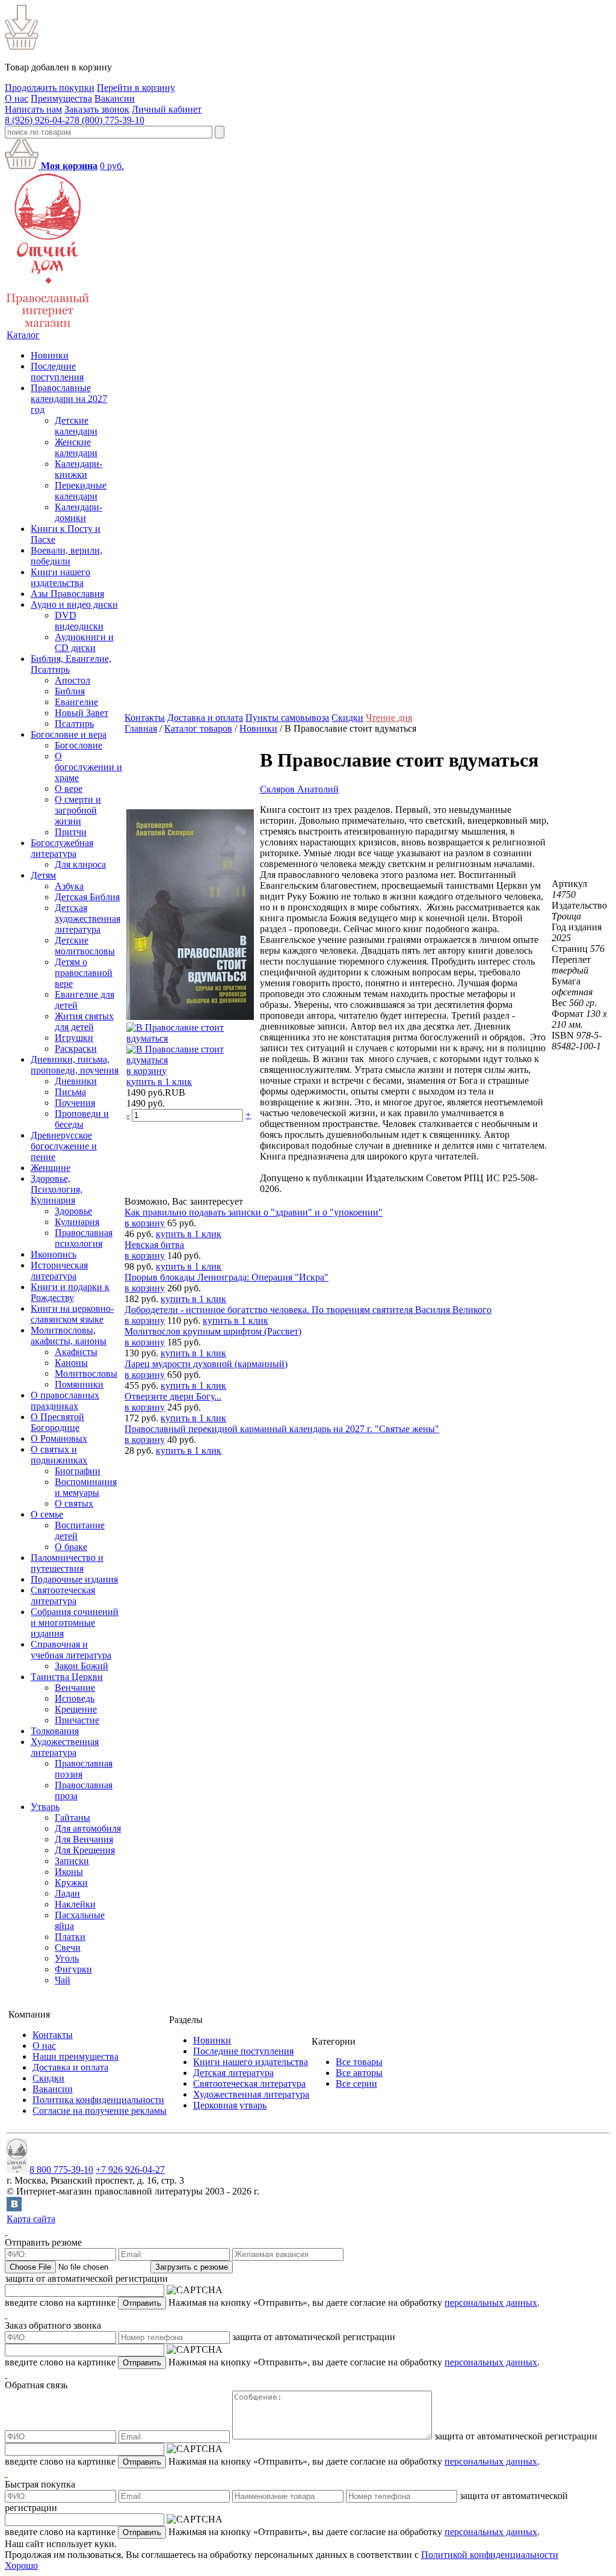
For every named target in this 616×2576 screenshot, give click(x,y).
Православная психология (84, 1238)
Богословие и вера (69, 734)
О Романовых (59, 1438)
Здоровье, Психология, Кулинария (57, 1189)
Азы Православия (67, 594)
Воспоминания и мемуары (86, 1487)
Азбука (69, 886)
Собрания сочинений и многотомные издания (75, 1623)
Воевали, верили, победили (66, 556)
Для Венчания (84, 1839)
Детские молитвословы (85, 946)
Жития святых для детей (84, 1021)
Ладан (67, 1893)
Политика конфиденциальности (98, 2100)
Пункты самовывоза (287, 718)
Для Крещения (85, 1850)
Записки (72, 1861)
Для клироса (80, 864)
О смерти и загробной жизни (78, 810)
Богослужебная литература (62, 848)
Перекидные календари (81, 491)
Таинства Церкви (67, 1677)
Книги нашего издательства (60, 577)
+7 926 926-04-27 (130, 2170)
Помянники (79, 1384)
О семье (47, 1514)
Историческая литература (59, 1271)
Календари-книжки (79, 469)
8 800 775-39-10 (61, 2170)
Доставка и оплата (205, 718)
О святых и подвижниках (59, 1455)
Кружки (71, 1883)
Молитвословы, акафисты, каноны (69, 1336)
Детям (43, 875)
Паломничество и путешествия (67, 1563)
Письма (70, 1092)
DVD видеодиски (79, 621)
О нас (17, 98)
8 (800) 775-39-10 (109, 120)
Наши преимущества (75, 2056)
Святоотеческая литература (63, 1595)
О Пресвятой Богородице (57, 1422)
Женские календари (76, 447)
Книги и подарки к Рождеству (70, 1292)
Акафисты (76, 1352)
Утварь (45, 1807)
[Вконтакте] (14, 2208)
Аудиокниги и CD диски (84, 642)
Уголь (67, 1958)
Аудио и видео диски (74, 604)
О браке (71, 1547)
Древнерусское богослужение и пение (64, 1146)
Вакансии (115, 98)
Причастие (77, 1720)
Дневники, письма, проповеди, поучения (75, 1065)
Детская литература (233, 2073)
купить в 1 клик (159, 1082)
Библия (70, 691)
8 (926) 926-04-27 (40, 120)
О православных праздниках (65, 1401)
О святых (74, 1503)
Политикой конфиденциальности (490, 2555)
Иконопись (54, 1254)
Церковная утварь (230, 2105)
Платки (70, 1937)
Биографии (78, 1471)
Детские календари (76, 426)
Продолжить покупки (50, 88)
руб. (112, 166)
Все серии (356, 2083)
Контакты (145, 718)
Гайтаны (72, 1818)
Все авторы (359, 2073)
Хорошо (21, 2565)
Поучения (75, 1103)
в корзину (146, 1071)
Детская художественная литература (88, 919)
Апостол (72, 680)
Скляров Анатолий (299, 789)
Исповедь (75, 1698)
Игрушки (74, 1038)
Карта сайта (31, 2219)
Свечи (68, 1947)
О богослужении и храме (88, 767)
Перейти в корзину (136, 88)
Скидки (347, 718)
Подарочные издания (74, 1579)
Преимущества (61, 98)
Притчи (71, 832)
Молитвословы (86, 1373)
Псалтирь (74, 724)
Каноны (71, 1363)
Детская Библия (87, 897)
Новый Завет (82, 713)
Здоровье (73, 1211)
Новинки (50, 355)
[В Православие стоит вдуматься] (190, 1017)
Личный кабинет (167, 109)
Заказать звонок (97, 109)
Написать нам (33, 109)
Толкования (55, 1731)
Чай (63, 1980)
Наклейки (75, 1904)
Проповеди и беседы (82, 1119)
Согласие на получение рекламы (100, 2111)
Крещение (76, 1709)
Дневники (76, 1081)
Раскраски (76, 1049)
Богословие (79, 745)
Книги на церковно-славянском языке (72, 1314)
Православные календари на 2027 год (69, 399)
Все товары (359, 2062)
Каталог (23, 335)
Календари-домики (79, 512)
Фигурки (73, 1969)
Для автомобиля (88, 1828)
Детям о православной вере (84, 973)
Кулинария (77, 1222)
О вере (69, 789)
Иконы (69, 1872)
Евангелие (76, 702)
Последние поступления (57, 372)
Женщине (51, 1168)
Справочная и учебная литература (71, 1650)
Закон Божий (82, 1666)
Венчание (75, 1688)
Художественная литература (65, 1747)
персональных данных (491, 2303)
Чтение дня (389, 718)
